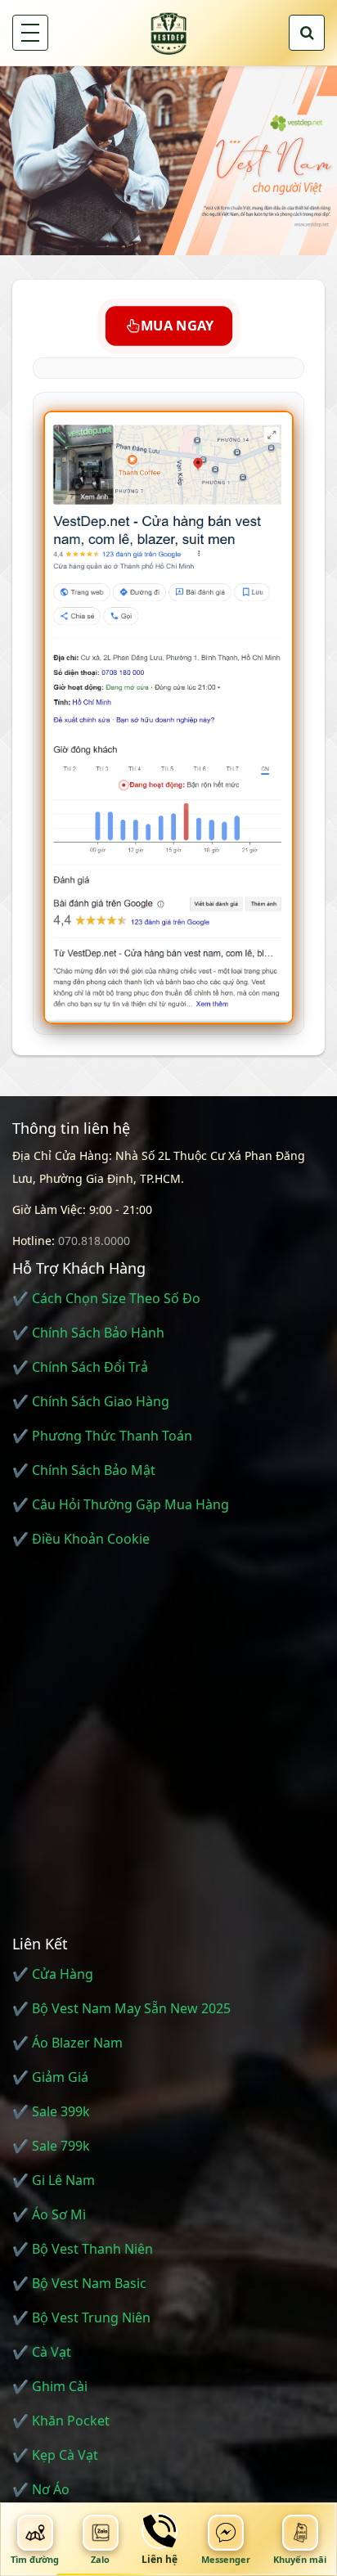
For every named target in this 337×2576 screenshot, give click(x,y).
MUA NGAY (175, 326)
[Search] (307, 33)
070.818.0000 (94, 1241)
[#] (168, 160)
